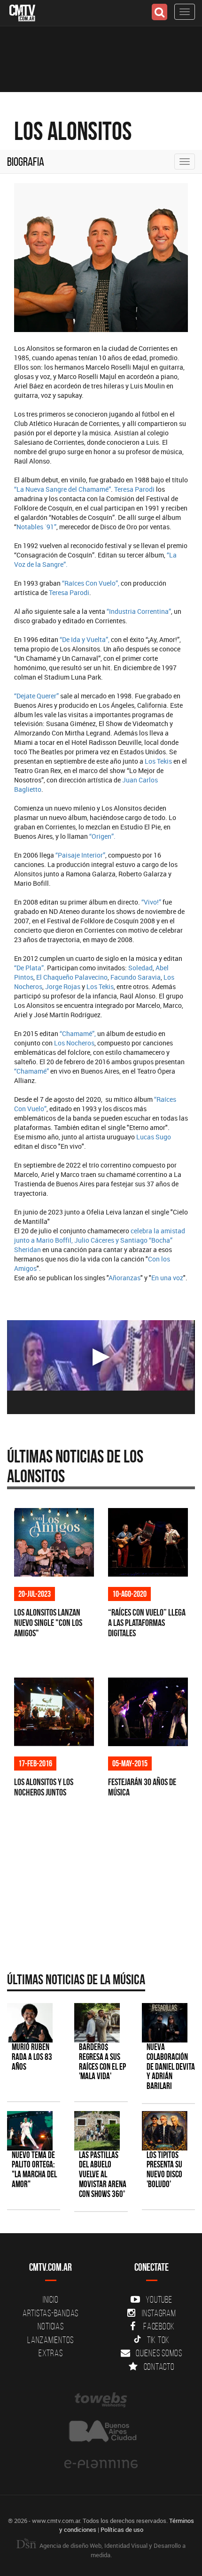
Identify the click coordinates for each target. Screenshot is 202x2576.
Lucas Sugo (154, 1137)
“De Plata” (29, 968)
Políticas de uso (122, 2530)
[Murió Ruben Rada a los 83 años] (30, 2023)
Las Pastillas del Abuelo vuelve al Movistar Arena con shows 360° (103, 2175)
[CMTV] (22, 12)
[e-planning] (101, 2464)
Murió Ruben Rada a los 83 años (32, 2057)
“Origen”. (102, 836)
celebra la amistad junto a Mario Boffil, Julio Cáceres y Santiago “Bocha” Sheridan (100, 1240)
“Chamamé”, (78, 1033)
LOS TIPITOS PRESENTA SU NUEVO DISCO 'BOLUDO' (164, 2170)
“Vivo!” (151, 902)
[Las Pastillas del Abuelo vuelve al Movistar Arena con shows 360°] (97, 2131)
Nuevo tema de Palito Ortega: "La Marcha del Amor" (34, 2170)
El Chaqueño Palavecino (72, 977)
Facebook (159, 2326)
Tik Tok (158, 2340)
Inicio (51, 2299)
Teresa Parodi (134, 489)
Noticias (51, 2326)
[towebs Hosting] (101, 2400)
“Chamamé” (32, 1071)
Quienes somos (159, 2353)
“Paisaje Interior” (80, 855)
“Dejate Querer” (36, 696)
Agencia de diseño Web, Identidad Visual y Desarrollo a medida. (112, 2550)
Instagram (159, 2313)
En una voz (167, 1278)
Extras (51, 2353)
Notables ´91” (36, 527)
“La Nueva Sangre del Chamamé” (62, 489)
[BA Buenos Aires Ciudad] (101, 2432)
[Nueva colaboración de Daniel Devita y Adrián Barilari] (165, 2023)
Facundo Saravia (136, 977)
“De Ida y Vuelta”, (85, 639)
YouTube (159, 2299)
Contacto (159, 2367)
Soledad (140, 968)
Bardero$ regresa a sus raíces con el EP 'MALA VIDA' (102, 2062)
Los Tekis (158, 761)
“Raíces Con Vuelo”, (91, 583)
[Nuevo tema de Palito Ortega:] (30, 2131)
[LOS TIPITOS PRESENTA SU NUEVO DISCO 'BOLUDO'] (165, 2131)
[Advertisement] (96, 1892)
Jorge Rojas (63, 986)
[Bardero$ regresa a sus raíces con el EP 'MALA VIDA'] (97, 2023)
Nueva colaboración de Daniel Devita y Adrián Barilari (171, 2067)
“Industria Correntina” (138, 611)
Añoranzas (124, 1278)
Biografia (26, 162)
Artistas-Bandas (50, 2313)
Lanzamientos (50, 2340)
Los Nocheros (74, 1043)
